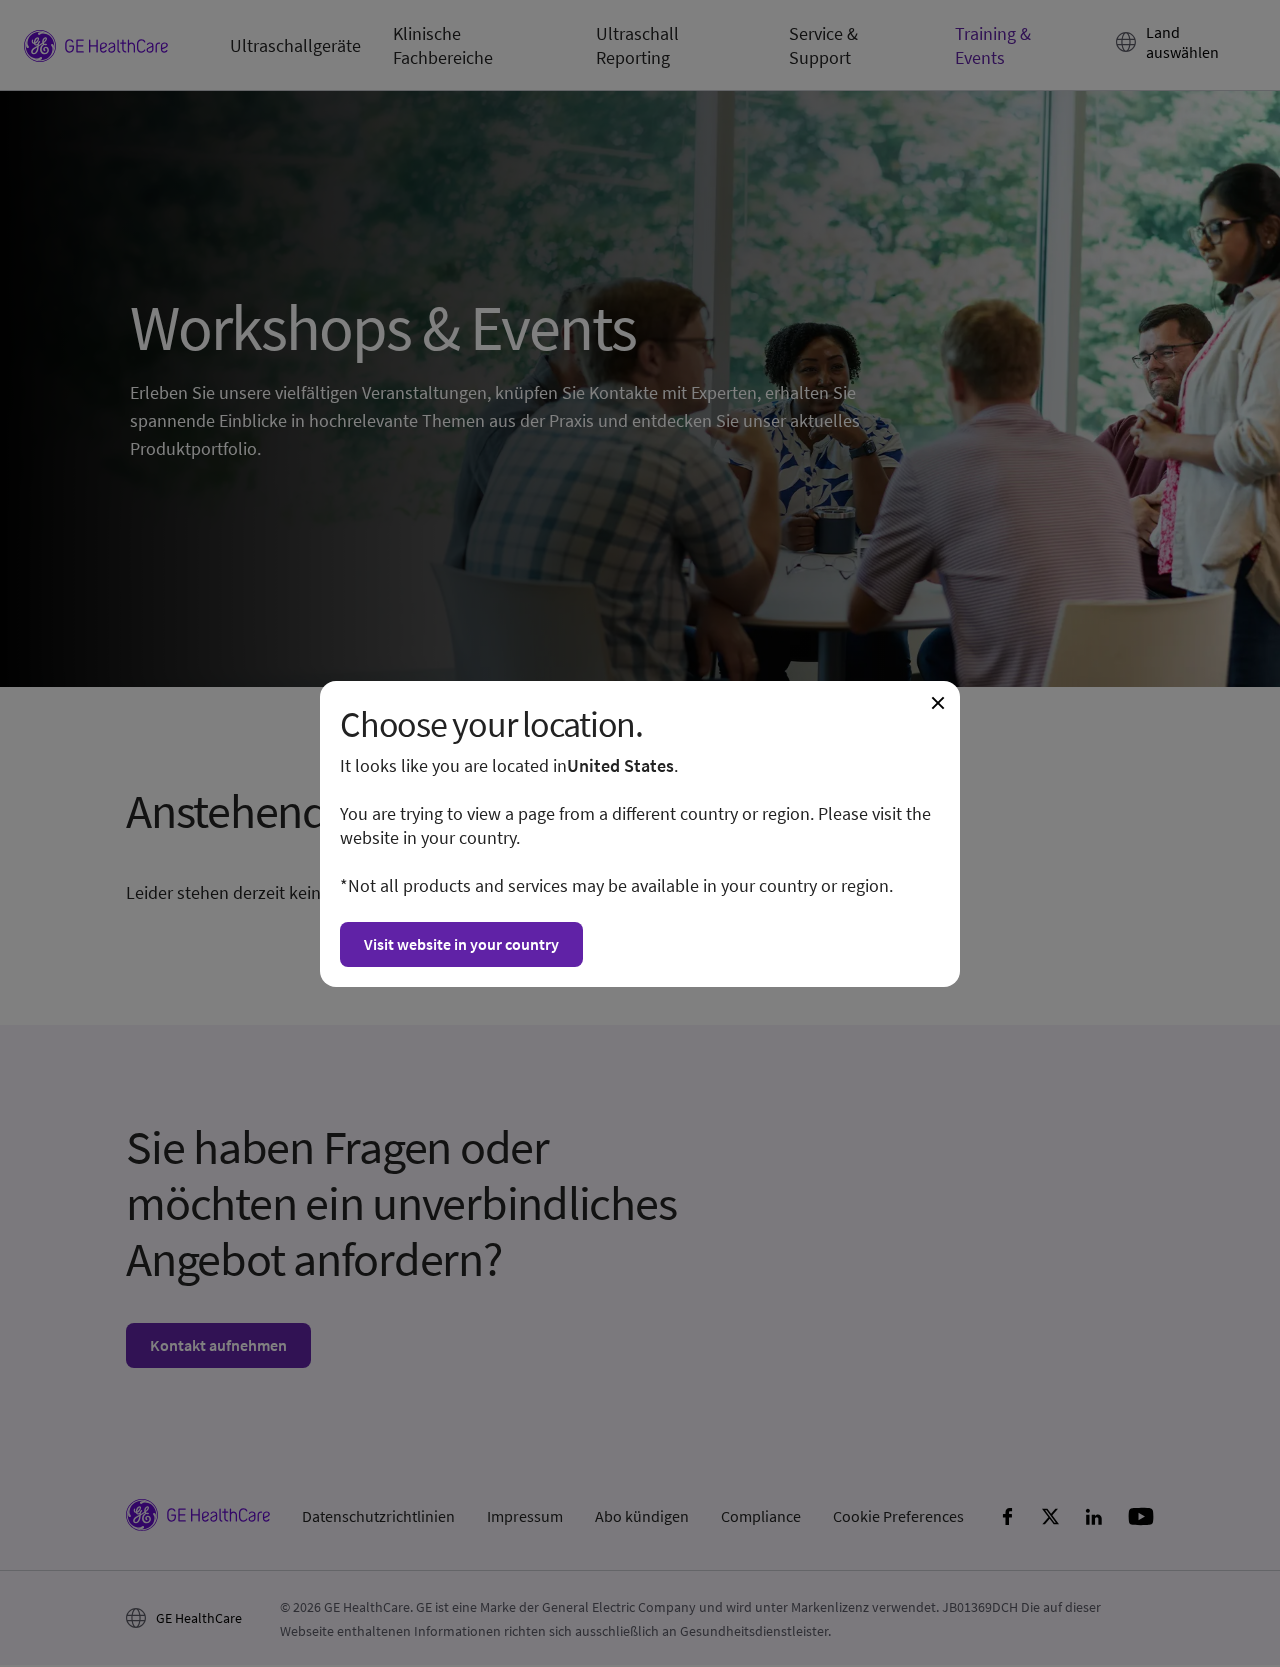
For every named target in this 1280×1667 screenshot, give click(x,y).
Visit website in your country (461, 944)
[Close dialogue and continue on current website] (938, 703)
